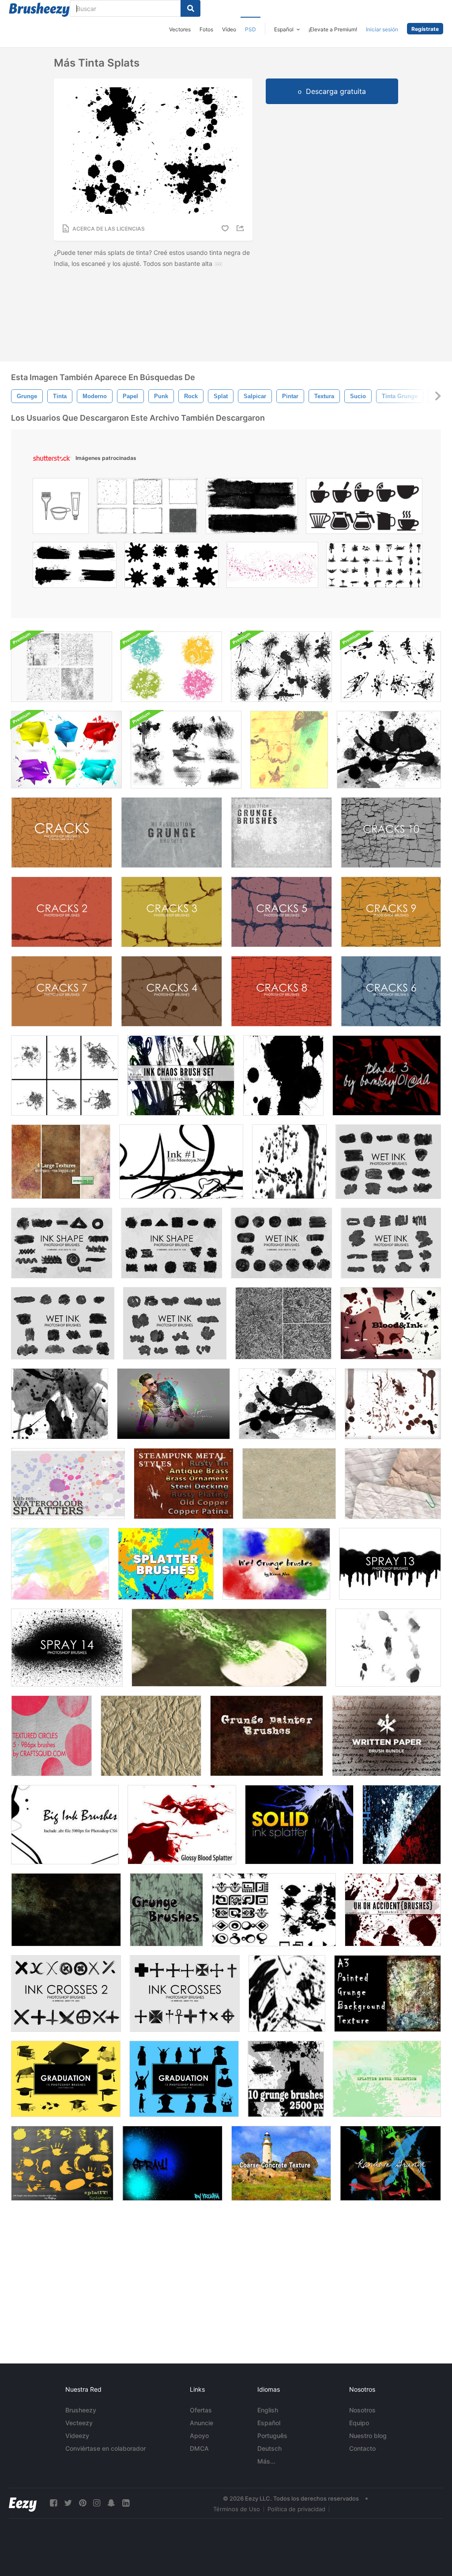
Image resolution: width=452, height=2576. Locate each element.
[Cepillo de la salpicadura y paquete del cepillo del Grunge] (166, 1910)
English (268, 2410)
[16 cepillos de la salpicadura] (166, 1564)
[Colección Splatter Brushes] (387, 2079)
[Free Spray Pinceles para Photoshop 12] (67, 1648)
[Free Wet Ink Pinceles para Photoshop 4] (391, 1243)
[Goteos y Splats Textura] (287, 1404)
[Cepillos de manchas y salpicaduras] (229, 1648)
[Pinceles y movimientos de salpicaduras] (287, 1994)
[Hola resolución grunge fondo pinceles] (171, 833)
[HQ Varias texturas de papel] (393, 1484)
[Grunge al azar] (390, 2163)
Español (269, 2423)
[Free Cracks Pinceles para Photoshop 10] (391, 833)
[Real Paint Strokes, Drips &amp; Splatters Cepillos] (60, 1564)
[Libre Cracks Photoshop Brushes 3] (171, 912)
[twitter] (68, 2503)
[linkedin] (126, 2503)
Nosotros (362, 2410)
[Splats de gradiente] (60, 1404)
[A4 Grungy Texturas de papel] (61, 1162)
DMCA (199, 2448)
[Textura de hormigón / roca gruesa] (281, 2163)
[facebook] (53, 2503)
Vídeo (229, 29)
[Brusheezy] (39, 10)
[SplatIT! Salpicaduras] (62, 2163)
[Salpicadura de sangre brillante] (182, 1825)
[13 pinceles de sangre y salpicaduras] (393, 1404)
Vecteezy (79, 2423)
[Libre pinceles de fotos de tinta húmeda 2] (63, 1323)
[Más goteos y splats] (389, 750)
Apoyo (199, 2436)
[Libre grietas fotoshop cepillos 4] (171, 991)
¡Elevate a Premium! (333, 29)
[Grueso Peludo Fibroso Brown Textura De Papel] (289, 1484)
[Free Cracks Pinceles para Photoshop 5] (281, 912)
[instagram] (97, 2503)
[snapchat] (111, 2503)
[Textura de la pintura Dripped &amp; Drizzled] (283, 1323)
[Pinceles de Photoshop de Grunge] (286, 2079)
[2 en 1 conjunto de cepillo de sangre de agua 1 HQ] (402, 1825)
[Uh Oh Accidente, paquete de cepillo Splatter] (393, 1910)
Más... (266, 2461)
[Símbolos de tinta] (283, 1075)
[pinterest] (83, 2503)
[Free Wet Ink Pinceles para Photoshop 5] (175, 1323)
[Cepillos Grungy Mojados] (276, 1564)
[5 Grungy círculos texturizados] (51, 1736)
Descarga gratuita (336, 91)
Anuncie (202, 2423)
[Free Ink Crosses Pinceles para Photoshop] (185, 1994)
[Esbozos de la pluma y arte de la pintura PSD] (173, 1404)
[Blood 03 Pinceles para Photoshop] (387, 1075)
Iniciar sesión (382, 29)
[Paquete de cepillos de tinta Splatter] (391, 667)
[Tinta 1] (181, 1162)
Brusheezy (81, 2410)
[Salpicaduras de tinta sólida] (299, 1825)
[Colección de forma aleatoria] (274, 1910)
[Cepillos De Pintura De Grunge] (267, 1736)
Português (272, 2436)
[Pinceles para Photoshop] (171, 1243)
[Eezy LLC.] (23, 2503)
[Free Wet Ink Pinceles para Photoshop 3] (388, 1162)
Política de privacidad (296, 2509)
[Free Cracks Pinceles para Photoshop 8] (281, 991)
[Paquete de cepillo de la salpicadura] (289, 1162)
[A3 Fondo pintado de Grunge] (388, 1994)
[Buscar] (190, 8)
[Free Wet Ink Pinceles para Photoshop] (281, 1243)
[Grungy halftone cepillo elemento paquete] (186, 750)
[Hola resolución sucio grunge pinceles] (281, 833)
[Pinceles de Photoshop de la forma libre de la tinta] (62, 1243)
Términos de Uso (237, 2509)
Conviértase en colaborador (105, 2448)
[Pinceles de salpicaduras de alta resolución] (68, 1484)
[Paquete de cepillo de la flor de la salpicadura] (171, 667)
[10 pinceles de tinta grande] (65, 1825)
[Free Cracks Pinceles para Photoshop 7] (62, 991)
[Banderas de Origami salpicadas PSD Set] (66, 750)
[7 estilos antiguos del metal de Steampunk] (184, 1484)
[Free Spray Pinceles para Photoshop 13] (390, 1564)
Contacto (362, 2448)
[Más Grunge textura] (66, 1910)
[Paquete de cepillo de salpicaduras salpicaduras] (65, 1075)
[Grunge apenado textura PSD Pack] (62, 667)
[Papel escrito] (386, 1736)
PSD (250, 29)
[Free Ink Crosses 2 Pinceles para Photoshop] (66, 1994)
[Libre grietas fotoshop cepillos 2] (62, 912)
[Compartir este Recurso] (241, 228)
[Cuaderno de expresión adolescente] (289, 750)
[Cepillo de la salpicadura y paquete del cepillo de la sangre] (391, 1323)
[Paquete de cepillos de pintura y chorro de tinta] (281, 667)
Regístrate (425, 29)
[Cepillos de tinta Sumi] (388, 1648)
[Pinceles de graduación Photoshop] (66, 2079)
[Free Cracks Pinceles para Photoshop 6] (391, 991)
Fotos (206, 29)
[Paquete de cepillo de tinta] (181, 1075)
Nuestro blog (368, 2436)
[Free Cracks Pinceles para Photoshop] (62, 833)
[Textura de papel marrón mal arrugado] (151, 1736)
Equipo (359, 2423)
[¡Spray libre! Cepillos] (172, 2163)
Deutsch (269, 2448)
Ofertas (201, 2410)
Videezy (77, 2436)
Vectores (180, 29)
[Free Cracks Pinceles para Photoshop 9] (391, 912)
